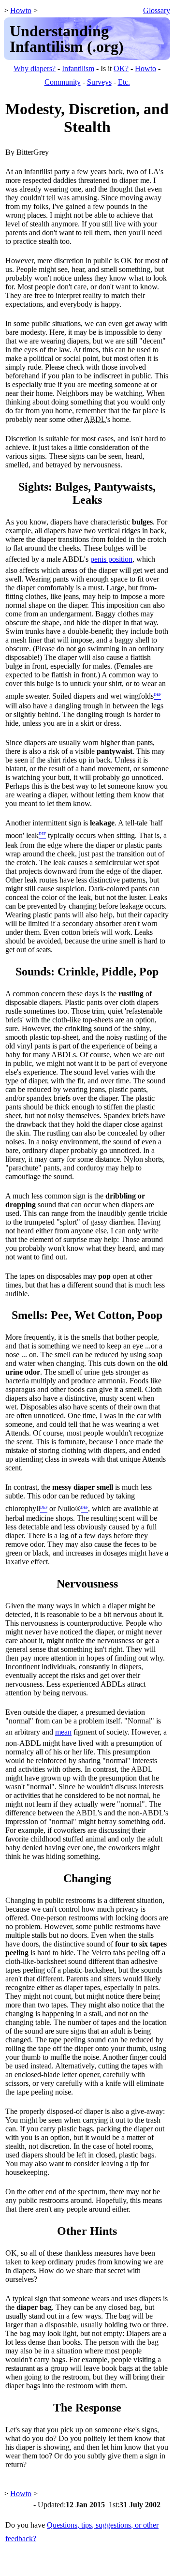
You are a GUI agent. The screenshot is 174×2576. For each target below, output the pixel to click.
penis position (111, 559)
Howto (21, 10)
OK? (121, 68)
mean (63, 1732)
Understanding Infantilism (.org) (67, 39)
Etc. (124, 82)
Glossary (157, 10)
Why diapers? (35, 68)
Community (63, 82)
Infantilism (78, 68)
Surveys (99, 82)
